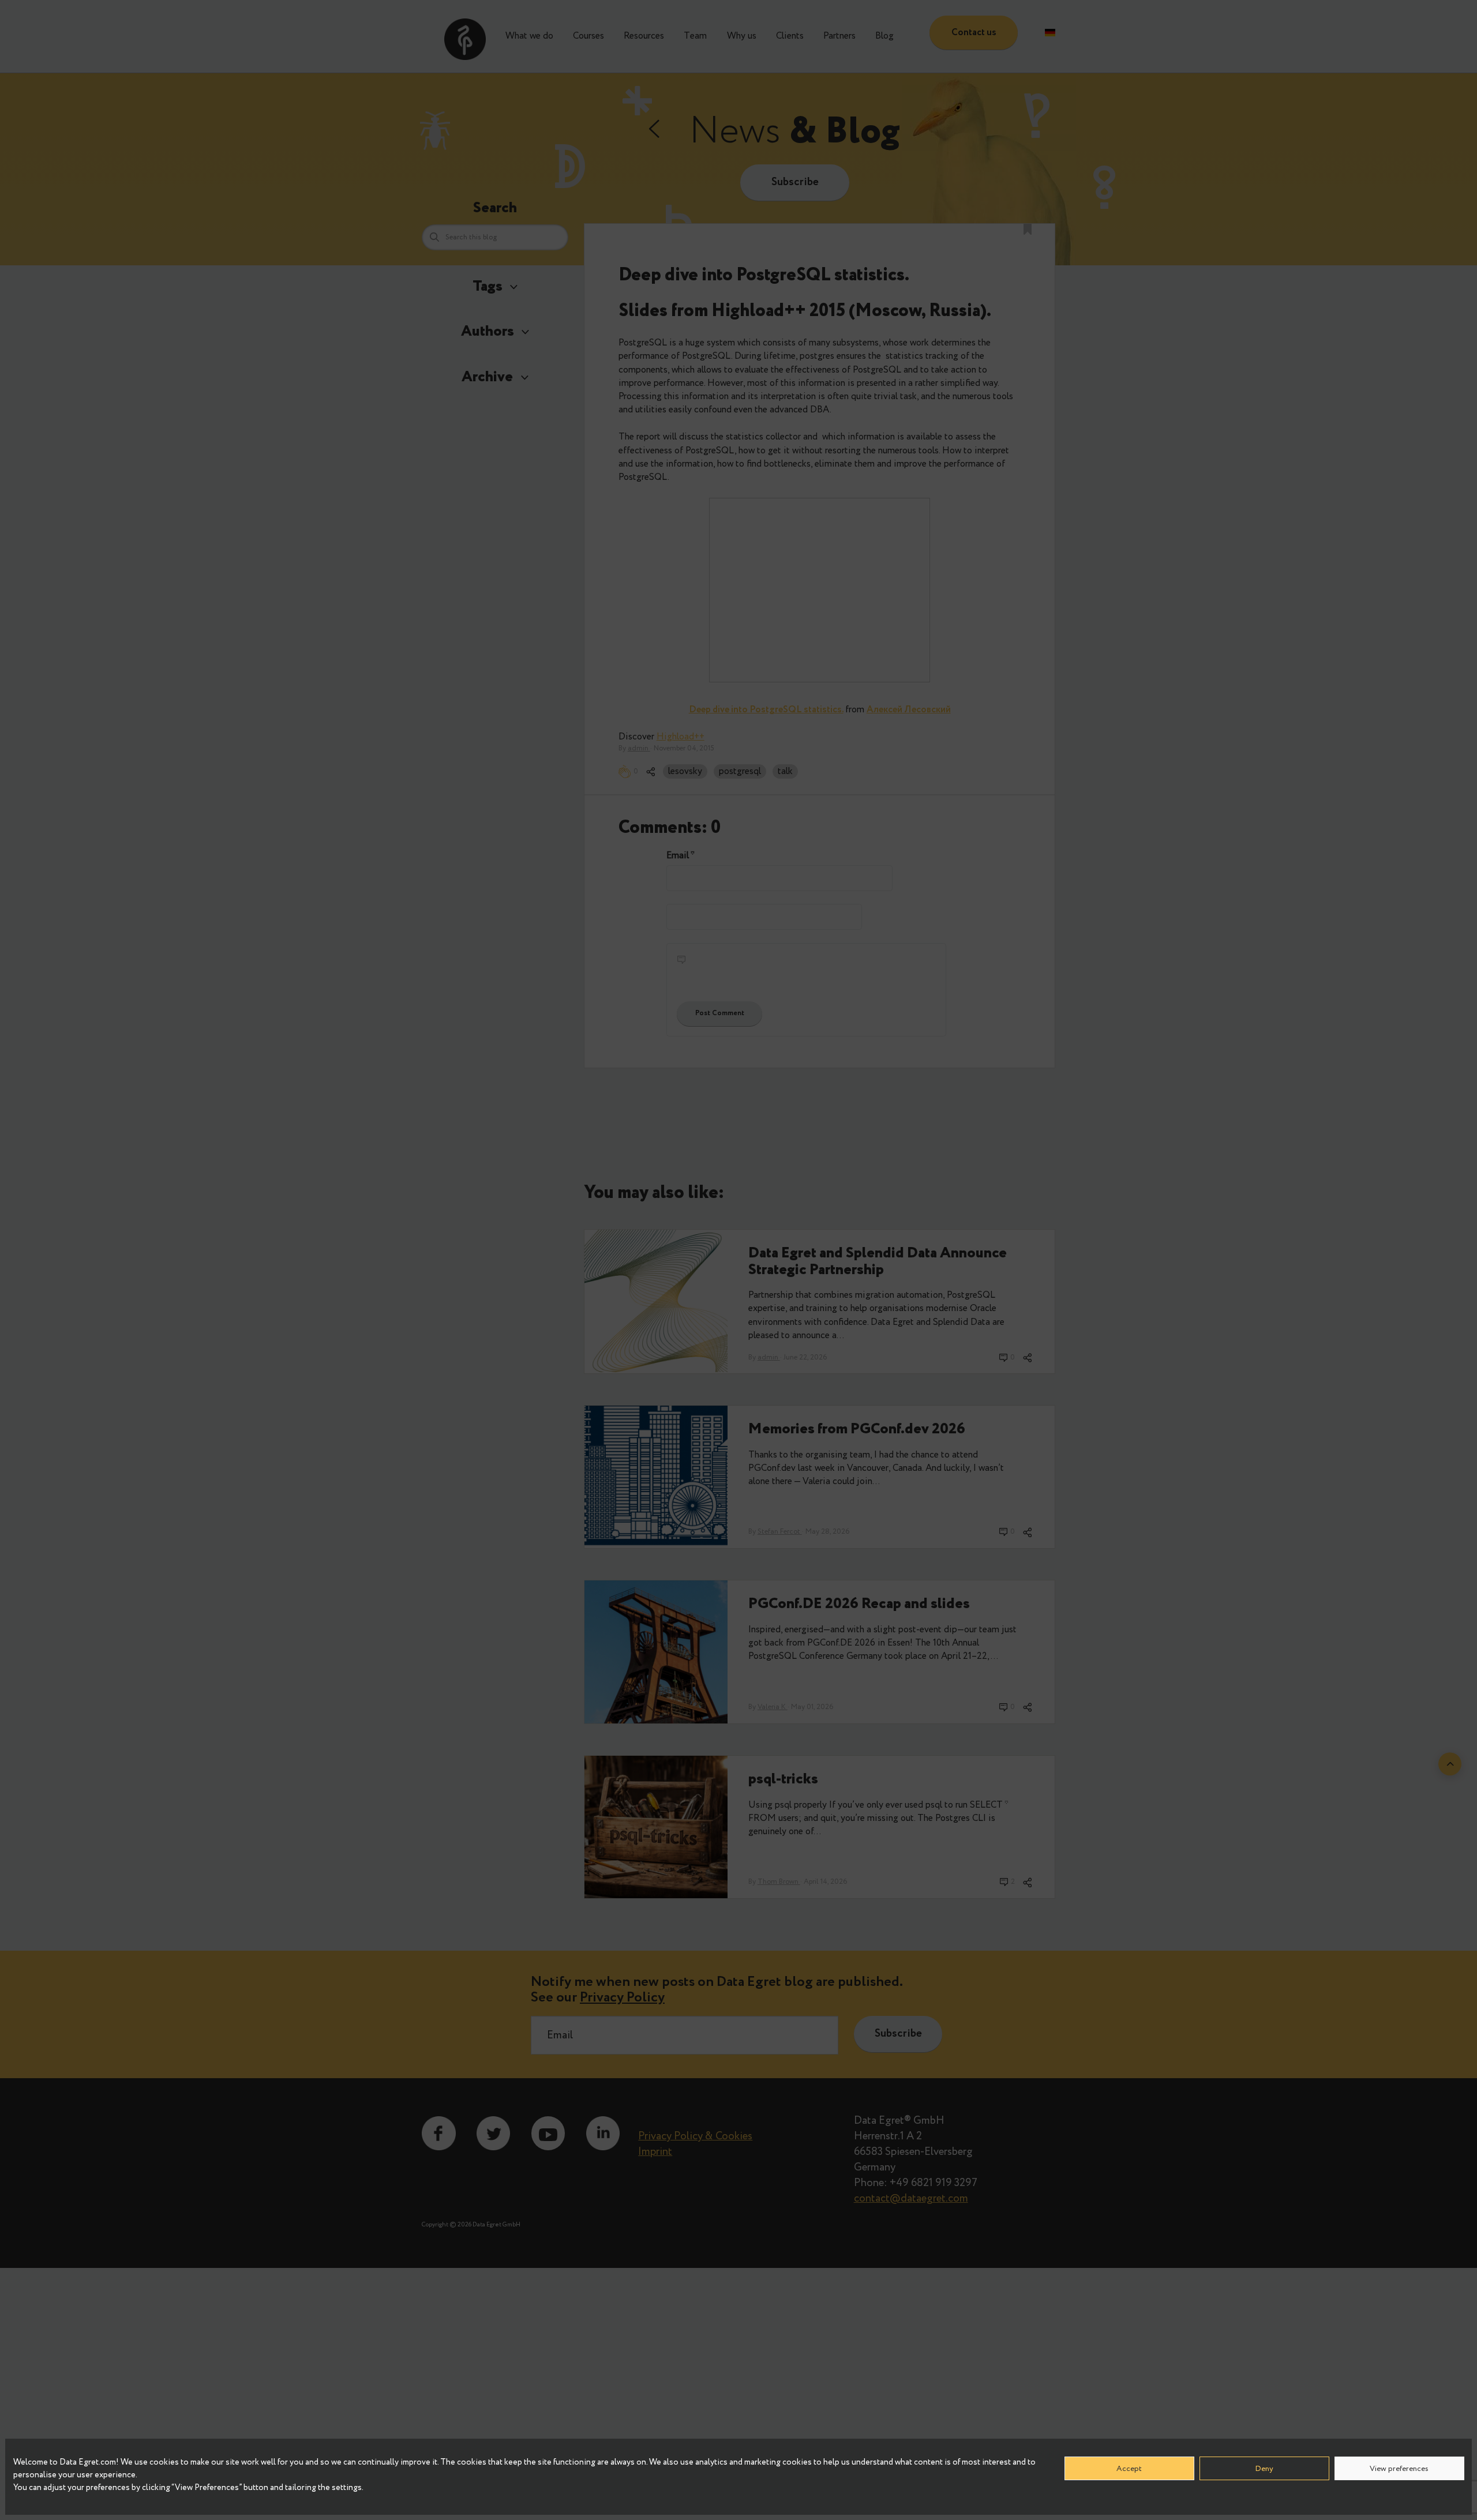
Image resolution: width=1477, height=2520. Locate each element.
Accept (1129, 2468)
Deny (1264, 2468)
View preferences (1399, 2468)
